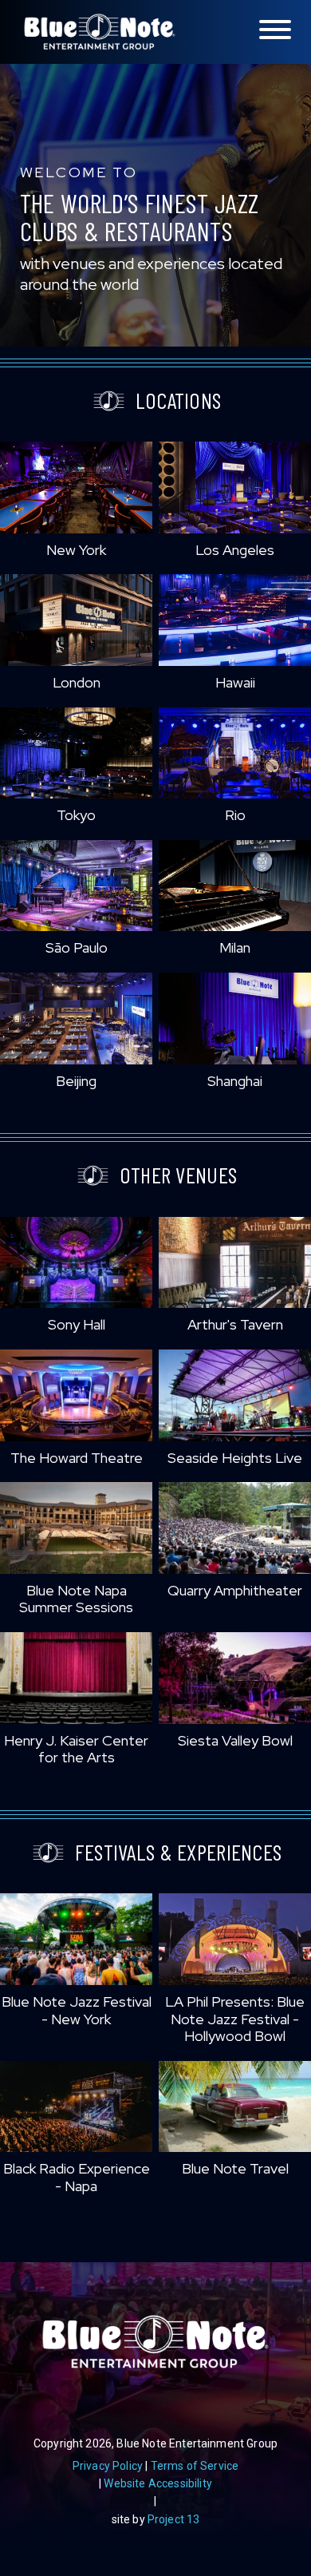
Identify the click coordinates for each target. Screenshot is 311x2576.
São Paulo (77, 947)
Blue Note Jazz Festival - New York (77, 2010)
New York (76, 550)
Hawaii (235, 682)
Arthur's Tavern (235, 1324)
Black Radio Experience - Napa (77, 2177)
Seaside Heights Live (235, 1458)
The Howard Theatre (77, 1458)
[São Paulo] (76, 886)
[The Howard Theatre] (76, 1395)
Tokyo (76, 815)
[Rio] (235, 753)
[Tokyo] (76, 753)
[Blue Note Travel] (235, 2107)
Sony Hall (77, 1324)
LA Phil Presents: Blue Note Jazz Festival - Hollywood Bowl (235, 2019)
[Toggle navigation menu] (275, 31)
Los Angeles (235, 550)
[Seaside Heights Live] (235, 1395)
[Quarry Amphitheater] (235, 1528)
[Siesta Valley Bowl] (235, 1678)
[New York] (76, 487)
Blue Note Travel (235, 2168)
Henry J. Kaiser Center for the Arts (76, 1749)
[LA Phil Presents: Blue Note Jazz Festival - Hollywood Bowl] (235, 1939)
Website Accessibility (157, 2483)
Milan (235, 947)
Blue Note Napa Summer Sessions (76, 1599)
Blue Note (100, 32)
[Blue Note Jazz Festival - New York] (76, 1939)
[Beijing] (76, 1019)
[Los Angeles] (235, 487)
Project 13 (174, 2519)
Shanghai (235, 1081)
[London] (76, 620)
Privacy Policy (108, 2466)
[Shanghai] (235, 1019)
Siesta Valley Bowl (235, 1740)
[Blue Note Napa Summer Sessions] (76, 1528)
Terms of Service (195, 2466)
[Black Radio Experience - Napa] (76, 2107)
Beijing (76, 1081)
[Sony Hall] (76, 1263)
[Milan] (235, 886)
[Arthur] (235, 1263)
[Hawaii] (235, 620)
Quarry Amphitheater (235, 1590)
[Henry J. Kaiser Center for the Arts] (76, 1678)
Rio (235, 815)
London (77, 682)
